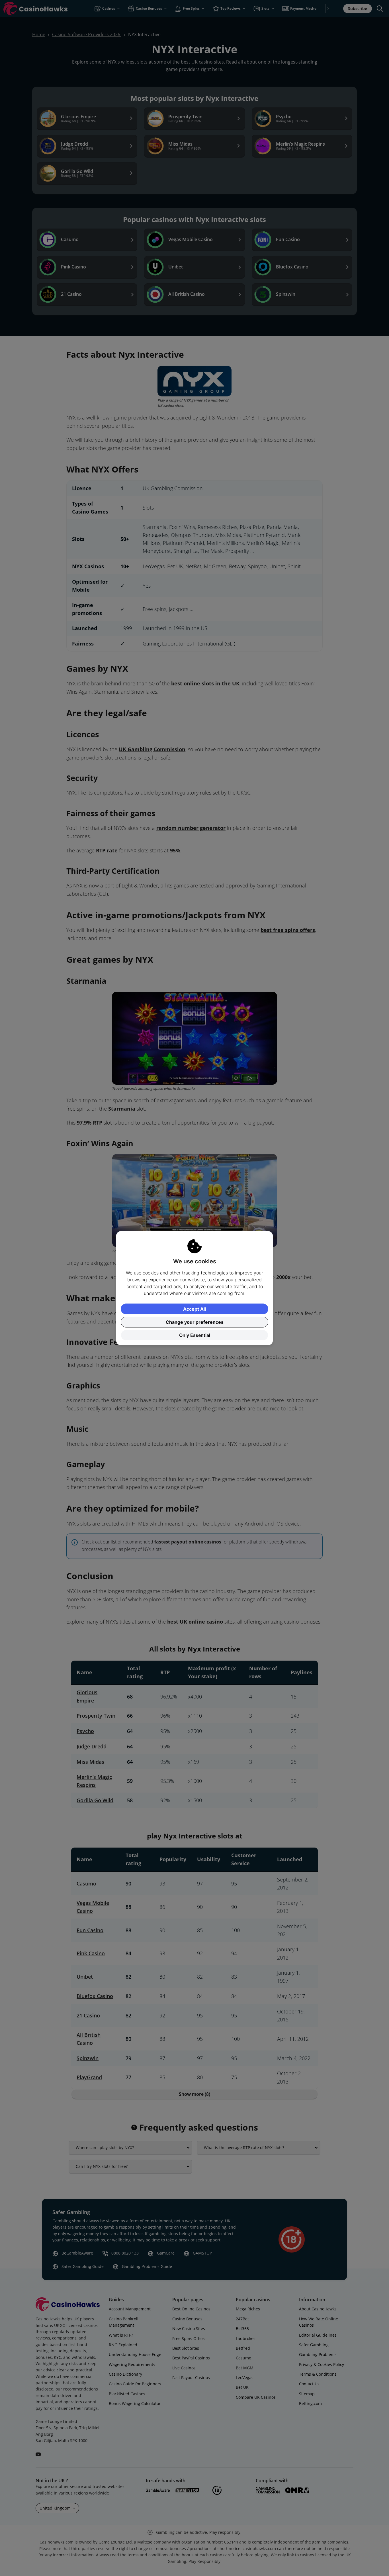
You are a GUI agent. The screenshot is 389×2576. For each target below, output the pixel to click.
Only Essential (195, 1335)
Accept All (195, 1309)
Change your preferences (195, 1322)
